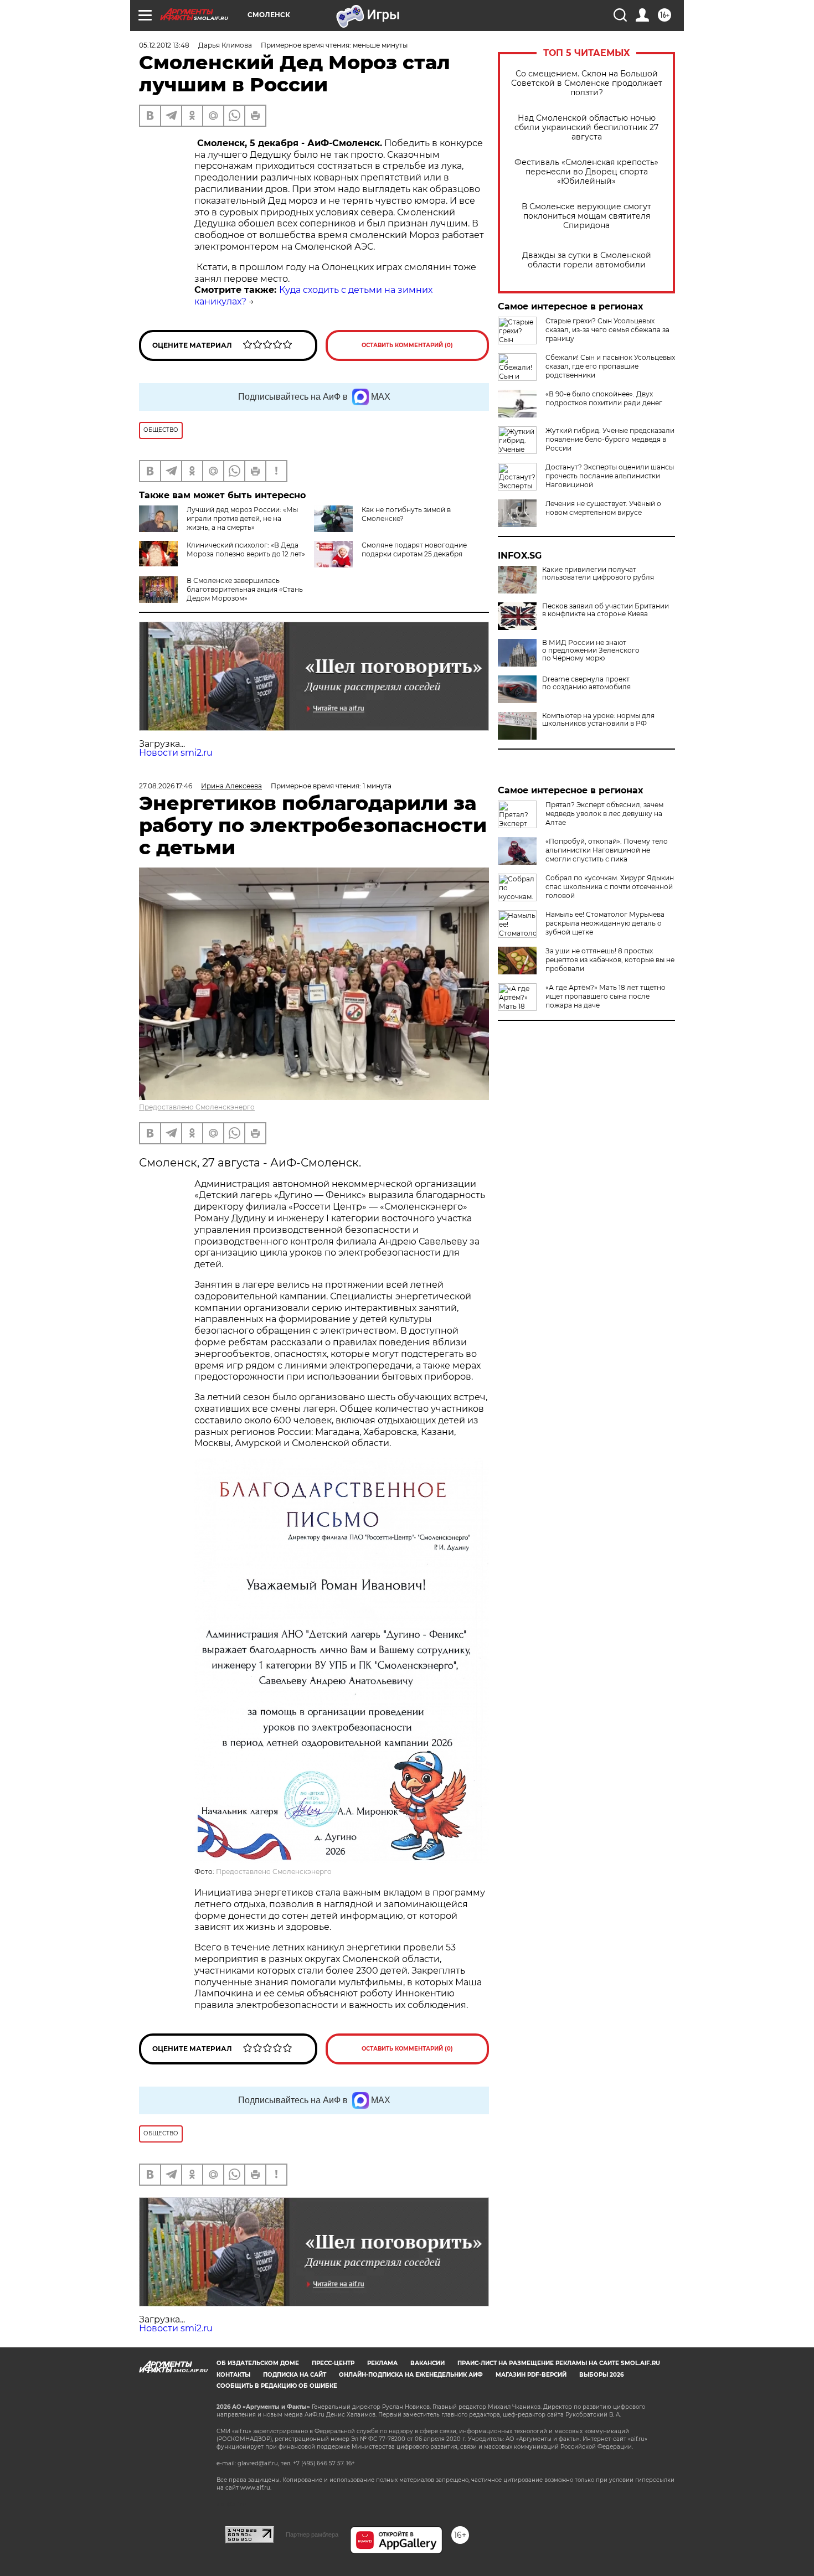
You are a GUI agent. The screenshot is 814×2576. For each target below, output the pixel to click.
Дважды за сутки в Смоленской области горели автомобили (587, 260)
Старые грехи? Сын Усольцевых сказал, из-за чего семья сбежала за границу (607, 330)
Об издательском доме (258, 2363)
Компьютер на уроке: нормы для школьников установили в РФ (598, 720)
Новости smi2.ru (176, 753)
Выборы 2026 (601, 2375)
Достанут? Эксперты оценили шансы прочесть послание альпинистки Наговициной (610, 476)
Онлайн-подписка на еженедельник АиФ (411, 2375)
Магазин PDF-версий (531, 2375)
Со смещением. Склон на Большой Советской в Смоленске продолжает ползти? (587, 83)
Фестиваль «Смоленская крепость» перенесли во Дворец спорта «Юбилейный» (586, 172)
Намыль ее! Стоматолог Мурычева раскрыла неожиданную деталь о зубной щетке (605, 923)
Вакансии (427, 2363)
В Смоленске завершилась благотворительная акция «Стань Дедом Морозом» (245, 589)
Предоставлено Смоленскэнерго (197, 1107)
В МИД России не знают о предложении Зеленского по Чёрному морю (591, 651)
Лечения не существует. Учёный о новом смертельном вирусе (603, 508)
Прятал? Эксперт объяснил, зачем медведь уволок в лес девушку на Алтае (604, 814)
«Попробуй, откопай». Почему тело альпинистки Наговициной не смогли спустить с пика (607, 850)
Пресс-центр (333, 2363)
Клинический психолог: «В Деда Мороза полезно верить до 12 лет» (246, 549)
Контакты (233, 2375)
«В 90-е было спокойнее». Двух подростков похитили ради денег (604, 398)
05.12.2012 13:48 (164, 45)
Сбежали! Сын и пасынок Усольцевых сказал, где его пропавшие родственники (610, 366)
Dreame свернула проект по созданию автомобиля (586, 683)
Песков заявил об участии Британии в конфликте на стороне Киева (606, 610)
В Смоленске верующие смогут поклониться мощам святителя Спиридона (586, 216)
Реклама (382, 2363)
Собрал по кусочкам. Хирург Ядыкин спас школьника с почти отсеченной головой (610, 887)
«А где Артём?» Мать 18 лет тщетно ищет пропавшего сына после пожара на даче (606, 996)
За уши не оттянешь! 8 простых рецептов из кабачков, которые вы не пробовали (610, 960)
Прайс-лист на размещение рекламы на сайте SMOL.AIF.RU (559, 2363)
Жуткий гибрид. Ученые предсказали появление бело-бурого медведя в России (610, 439)
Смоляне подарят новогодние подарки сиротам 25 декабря (414, 549)
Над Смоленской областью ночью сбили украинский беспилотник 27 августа (586, 128)
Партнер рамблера (312, 2534)
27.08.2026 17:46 (166, 786)
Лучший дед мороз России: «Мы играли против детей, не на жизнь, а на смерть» (242, 518)
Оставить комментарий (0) (407, 345)
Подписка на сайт (295, 2375)
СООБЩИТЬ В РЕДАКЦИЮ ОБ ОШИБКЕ (277, 2386)
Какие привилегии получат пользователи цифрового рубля (598, 574)
